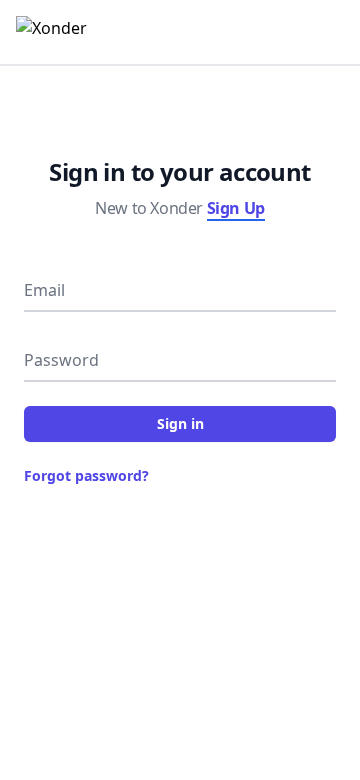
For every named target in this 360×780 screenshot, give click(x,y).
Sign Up (236, 208)
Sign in (180, 423)
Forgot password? (86, 475)
